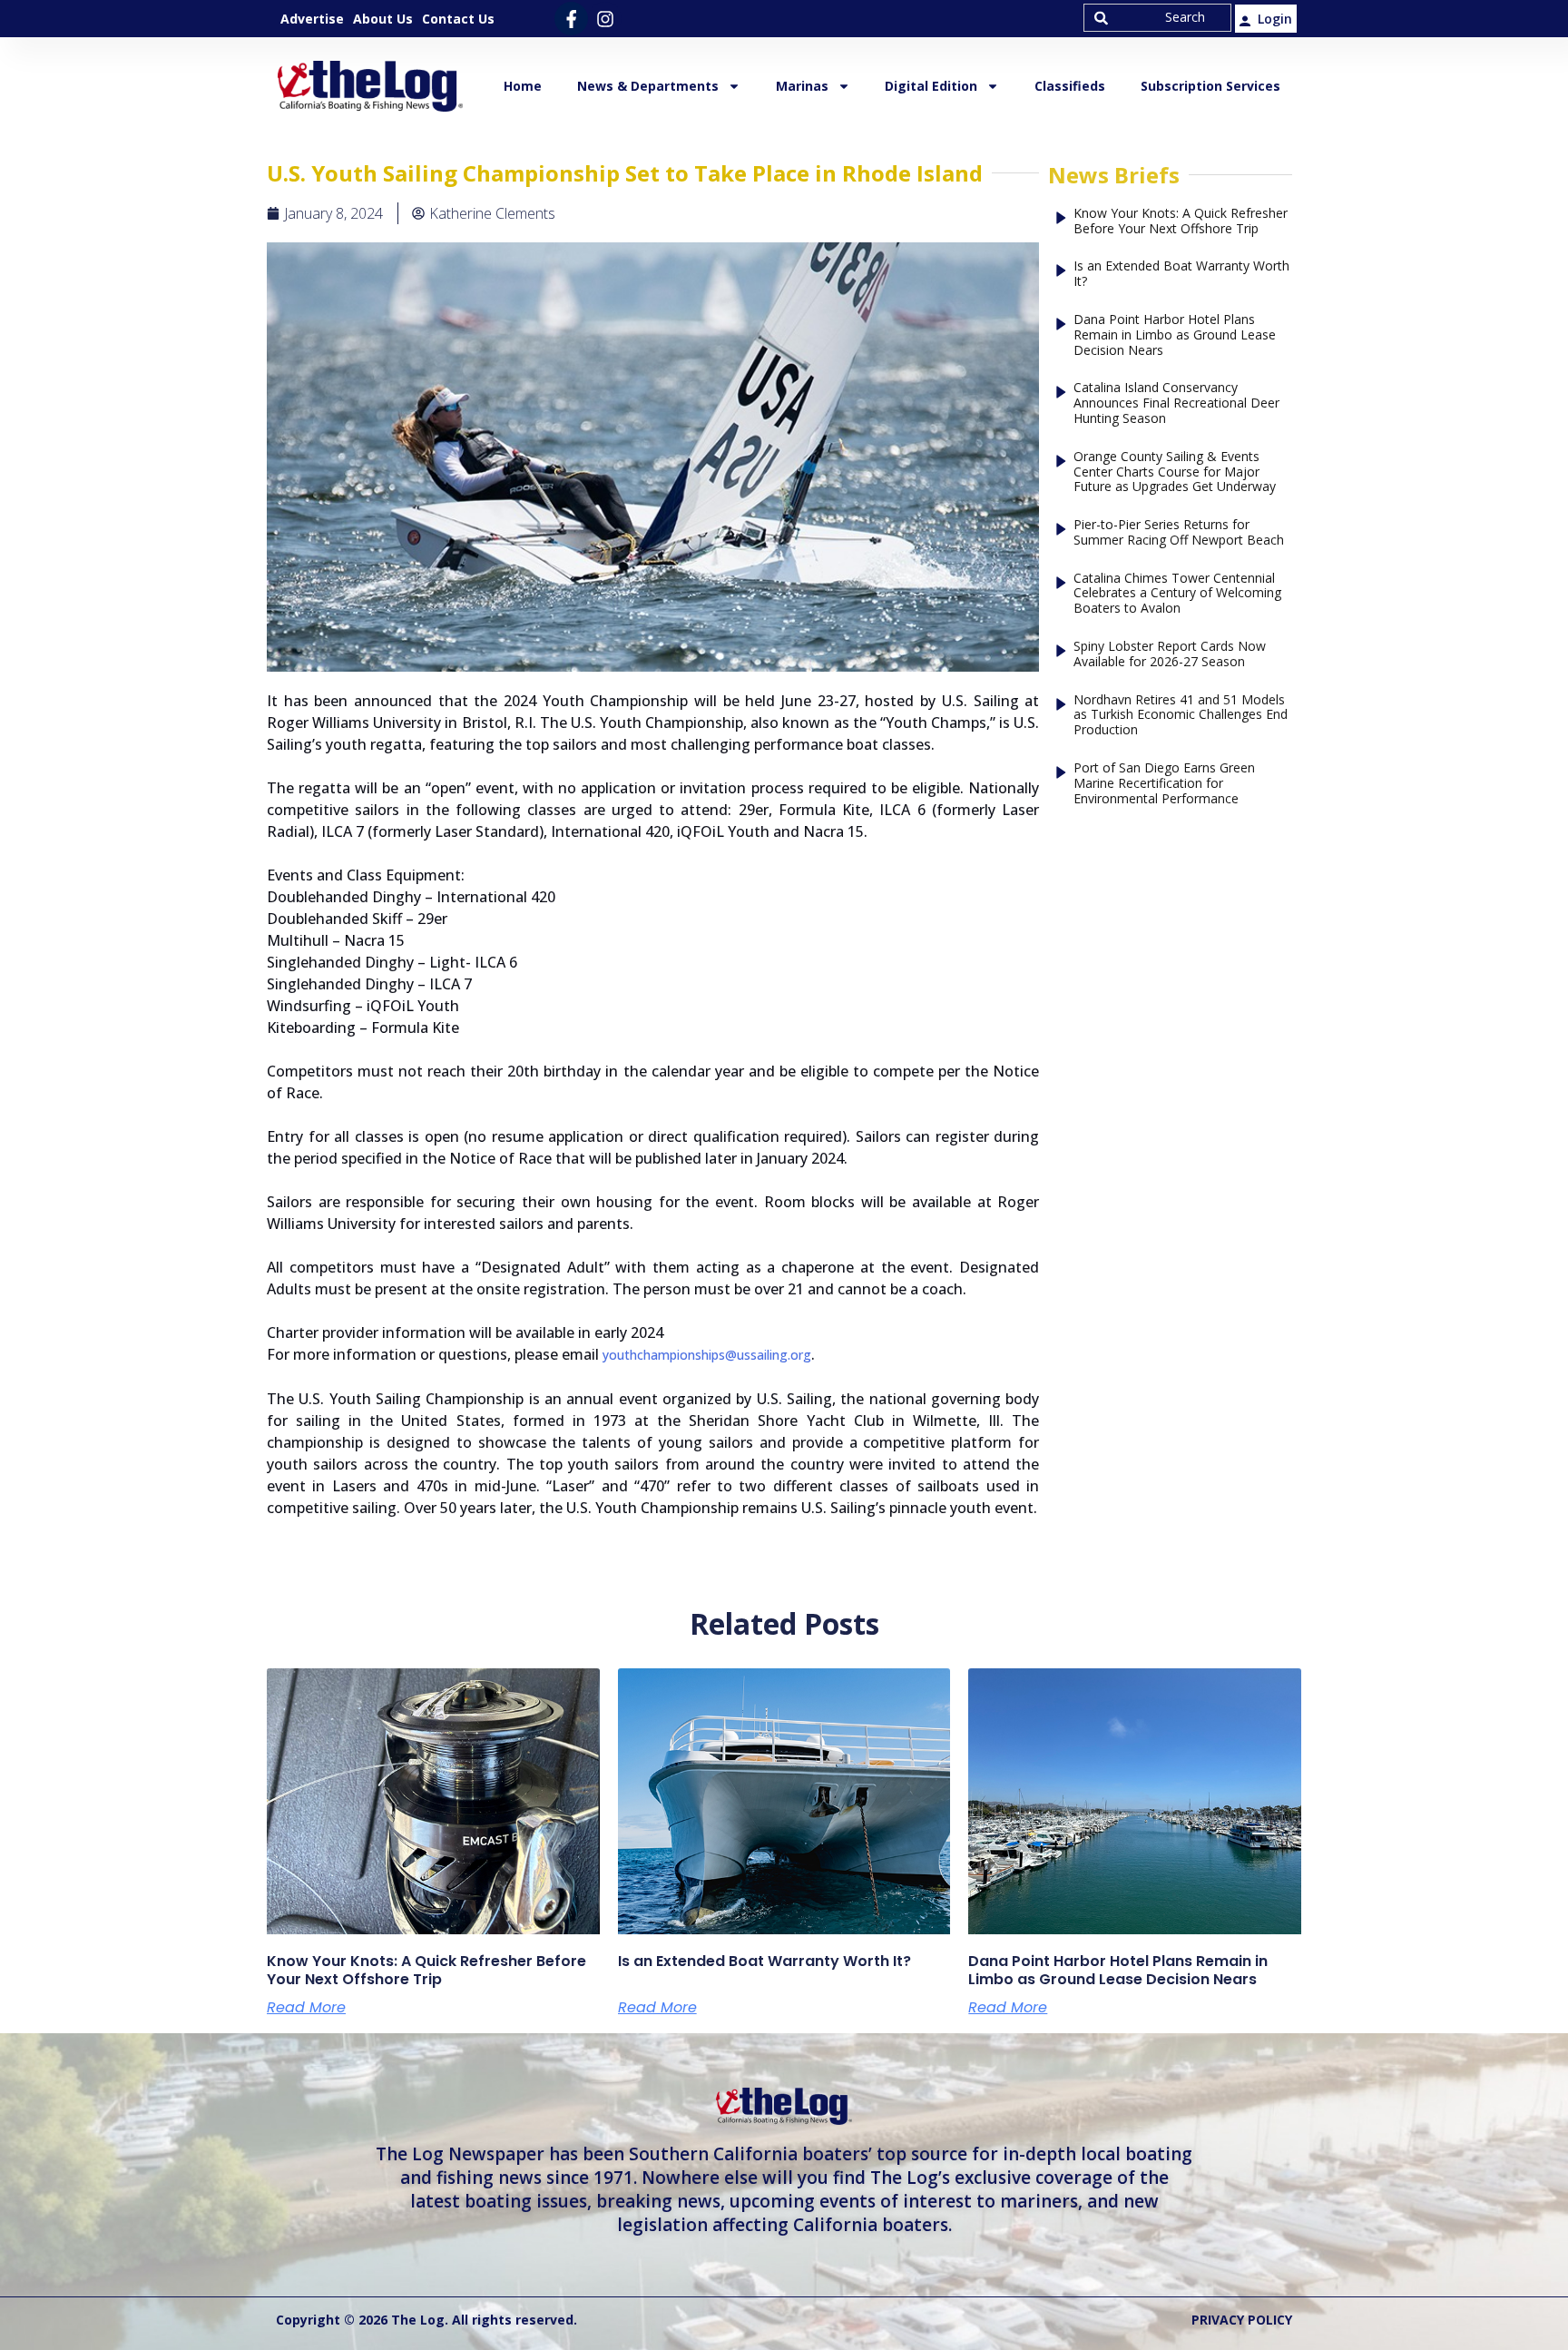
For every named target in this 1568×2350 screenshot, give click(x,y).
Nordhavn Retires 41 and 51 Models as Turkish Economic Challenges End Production (1181, 715)
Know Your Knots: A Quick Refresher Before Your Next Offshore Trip (1181, 221)
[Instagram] (605, 19)
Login (1275, 19)
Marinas (802, 86)
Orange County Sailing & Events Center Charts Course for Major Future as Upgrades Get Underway (1175, 472)
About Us (383, 19)
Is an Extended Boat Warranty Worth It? (1181, 274)
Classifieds (1070, 86)
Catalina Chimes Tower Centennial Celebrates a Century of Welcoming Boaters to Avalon (1177, 594)
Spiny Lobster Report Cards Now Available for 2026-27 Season (1170, 654)
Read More (306, 2008)
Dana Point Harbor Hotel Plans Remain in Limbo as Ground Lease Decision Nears (1175, 335)
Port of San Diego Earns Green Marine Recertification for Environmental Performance (1164, 783)
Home (523, 86)
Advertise (312, 19)
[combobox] (1157, 18)
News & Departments (648, 86)
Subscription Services (1210, 86)
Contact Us (458, 19)
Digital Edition (931, 86)
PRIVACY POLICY (1242, 2320)
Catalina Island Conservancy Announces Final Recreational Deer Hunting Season (1176, 403)
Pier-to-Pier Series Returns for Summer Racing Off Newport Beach (1179, 533)
